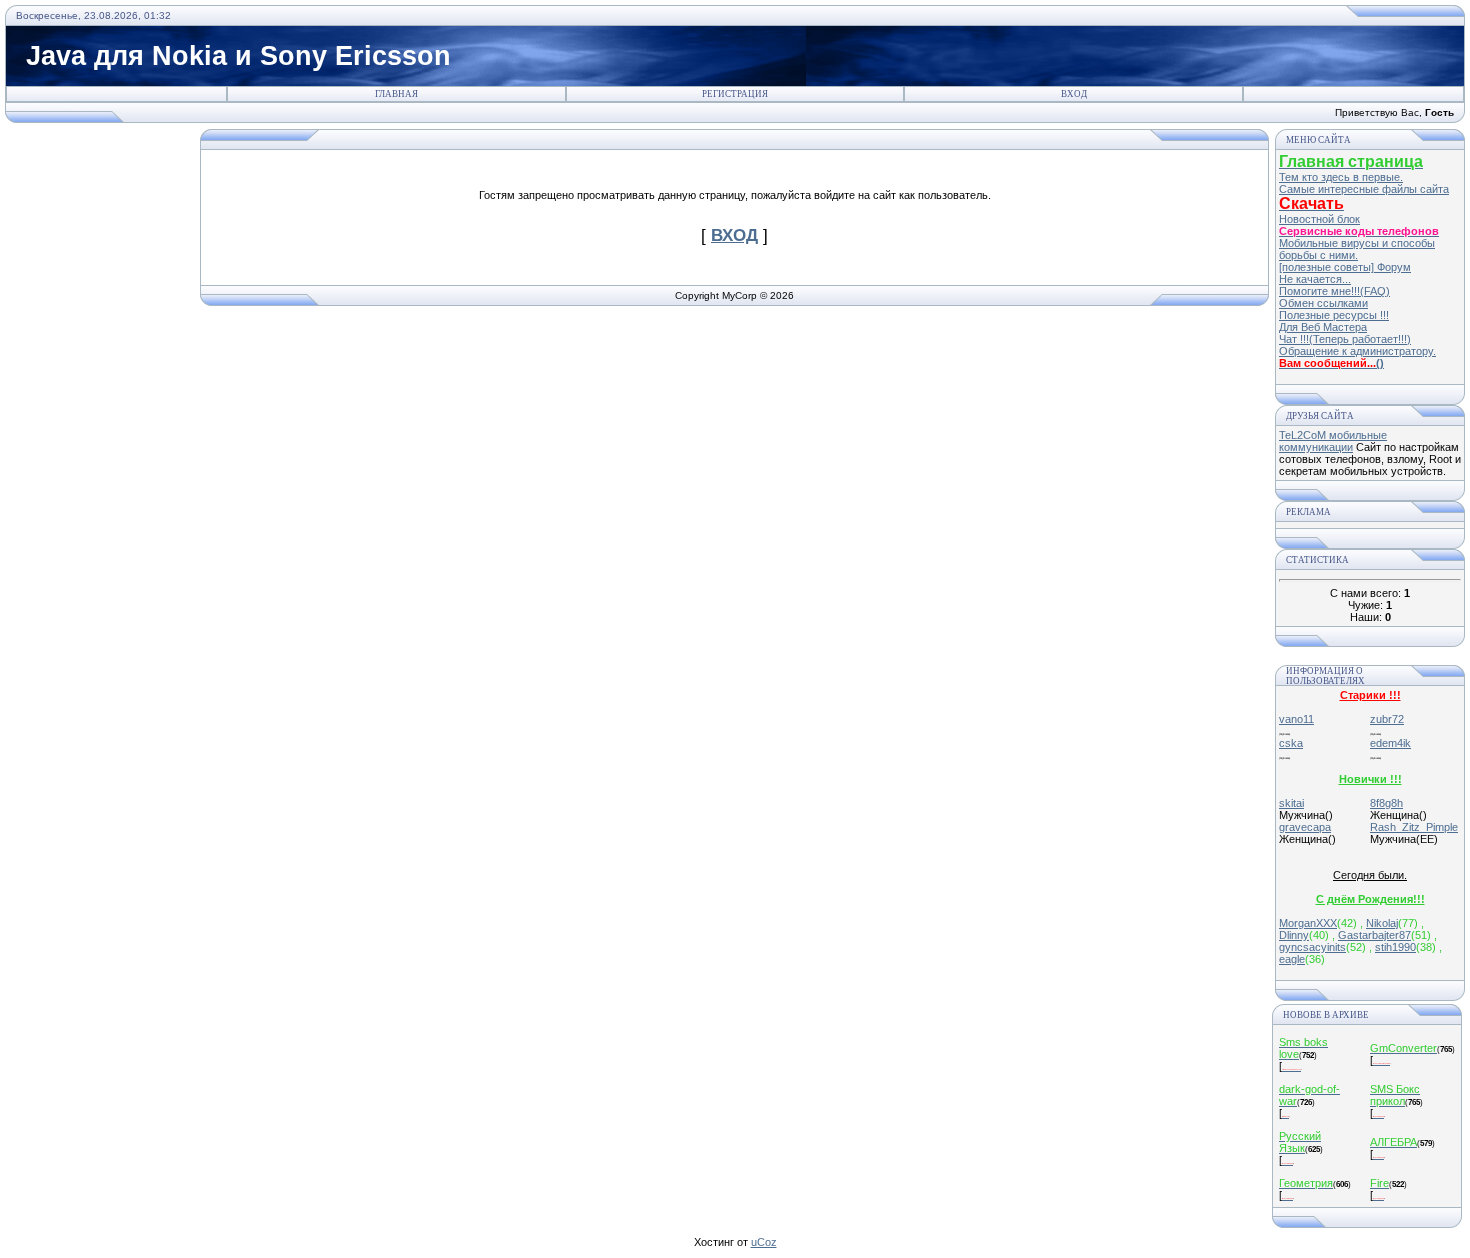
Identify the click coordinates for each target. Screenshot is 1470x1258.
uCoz (764, 1242)
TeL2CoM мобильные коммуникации (1333, 441)
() (1380, 363)
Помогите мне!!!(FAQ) (1334, 291)
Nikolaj (1382, 923)
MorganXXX (1308, 923)
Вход (1074, 94)
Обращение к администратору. (1357, 351)
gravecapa (1305, 827)
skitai (1291, 803)
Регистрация (735, 94)
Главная (396, 94)
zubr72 (1387, 719)
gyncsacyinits (1312, 947)
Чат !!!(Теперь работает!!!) (1345, 339)
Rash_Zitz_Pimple (1414, 827)
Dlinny (1294, 935)
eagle (1292, 959)
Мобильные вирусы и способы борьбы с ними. (1357, 249)
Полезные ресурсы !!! (1334, 315)
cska (1291, 743)
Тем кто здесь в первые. (1341, 177)
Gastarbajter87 (1374, 935)
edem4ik (1390, 743)
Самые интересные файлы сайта (1364, 189)
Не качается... (1315, 279)
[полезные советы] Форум (1345, 267)
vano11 (1296, 719)
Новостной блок (1319, 219)
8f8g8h (1386, 803)
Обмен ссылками (1323, 303)
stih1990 (1395, 947)
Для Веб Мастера (1323, 327)
